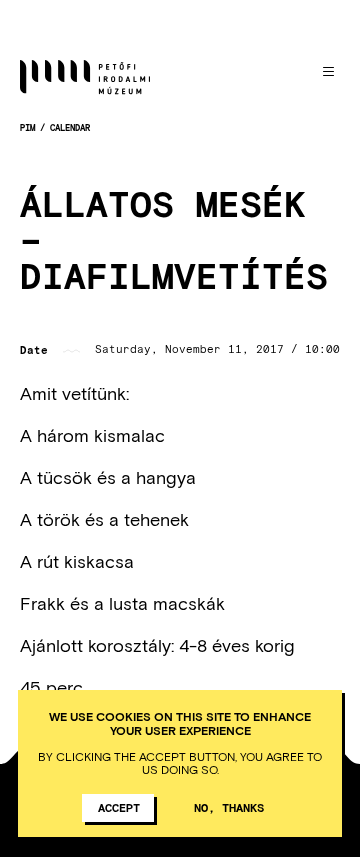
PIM (27, 127)
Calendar (70, 127)
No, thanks (229, 807)
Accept (119, 807)
